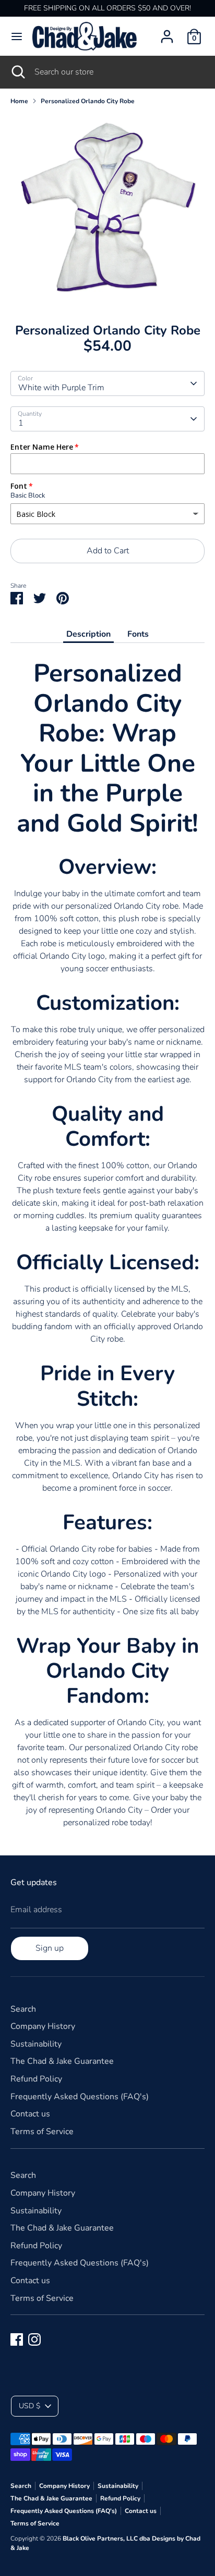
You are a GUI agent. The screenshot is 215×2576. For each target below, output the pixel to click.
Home (19, 101)
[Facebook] (17, 2339)
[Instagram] (34, 2339)
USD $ (29, 2406)
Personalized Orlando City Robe (88, 101)
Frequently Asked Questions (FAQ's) (80, 2097)
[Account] (167, 32)
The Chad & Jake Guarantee (62, 2061)
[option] (107, 210)
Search (23, 2009)
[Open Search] (17, 72)
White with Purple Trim (61, 388)
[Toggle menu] (17, 36)
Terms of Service (42, 2132)
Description (88, 634)
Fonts (138, 634)
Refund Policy (36, 2079)
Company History (43, 2026)
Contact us (30, 2114)
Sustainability (36, 2044)
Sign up (50, 1948)
